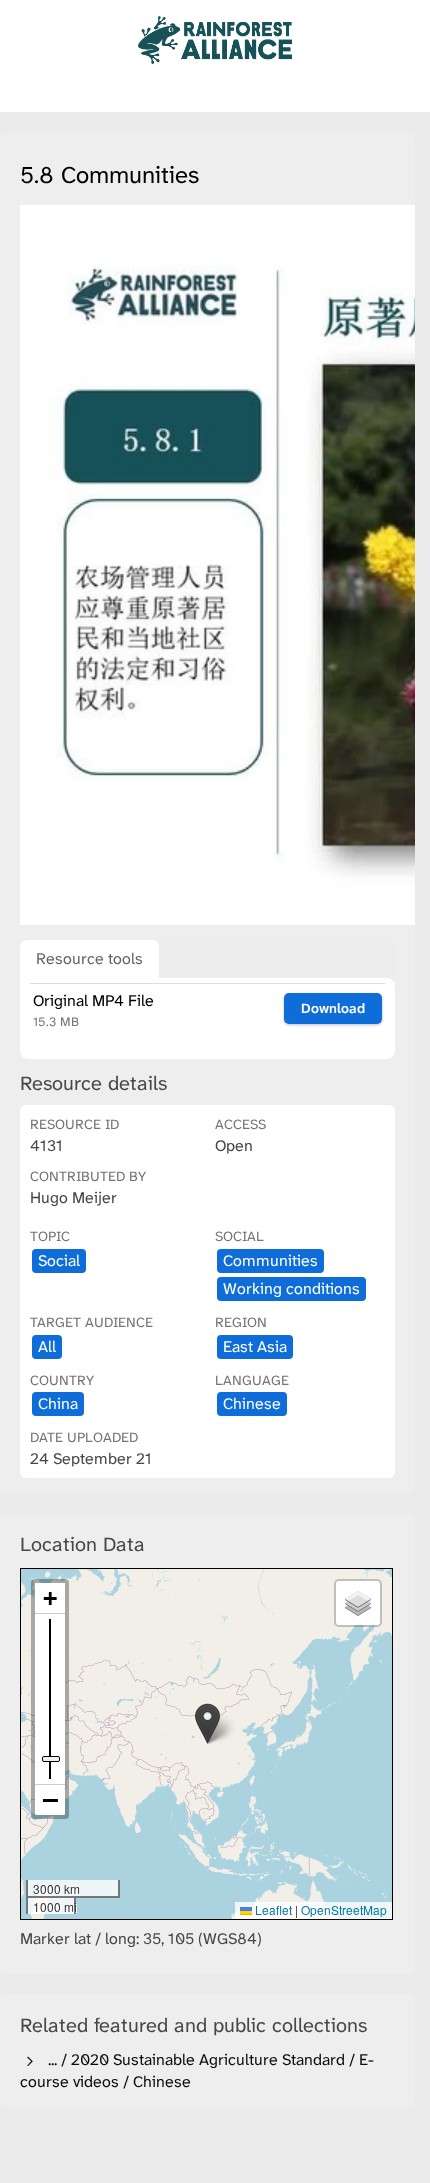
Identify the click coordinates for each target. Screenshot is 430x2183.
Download (333, 1008)
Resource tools (89, 958)
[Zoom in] (50, 1598)
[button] (207, 1723)
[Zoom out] (50, 1800)
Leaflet (272, 1909)
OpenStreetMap (344, 1909)
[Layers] (358, 1603)
